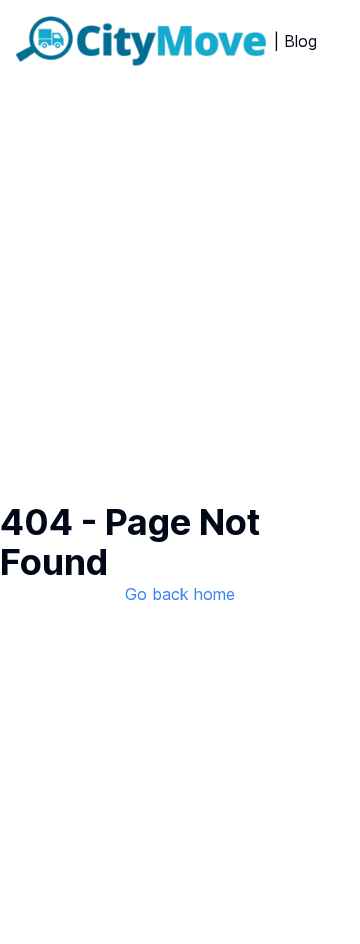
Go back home (180, 594)
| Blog (295, 41)
